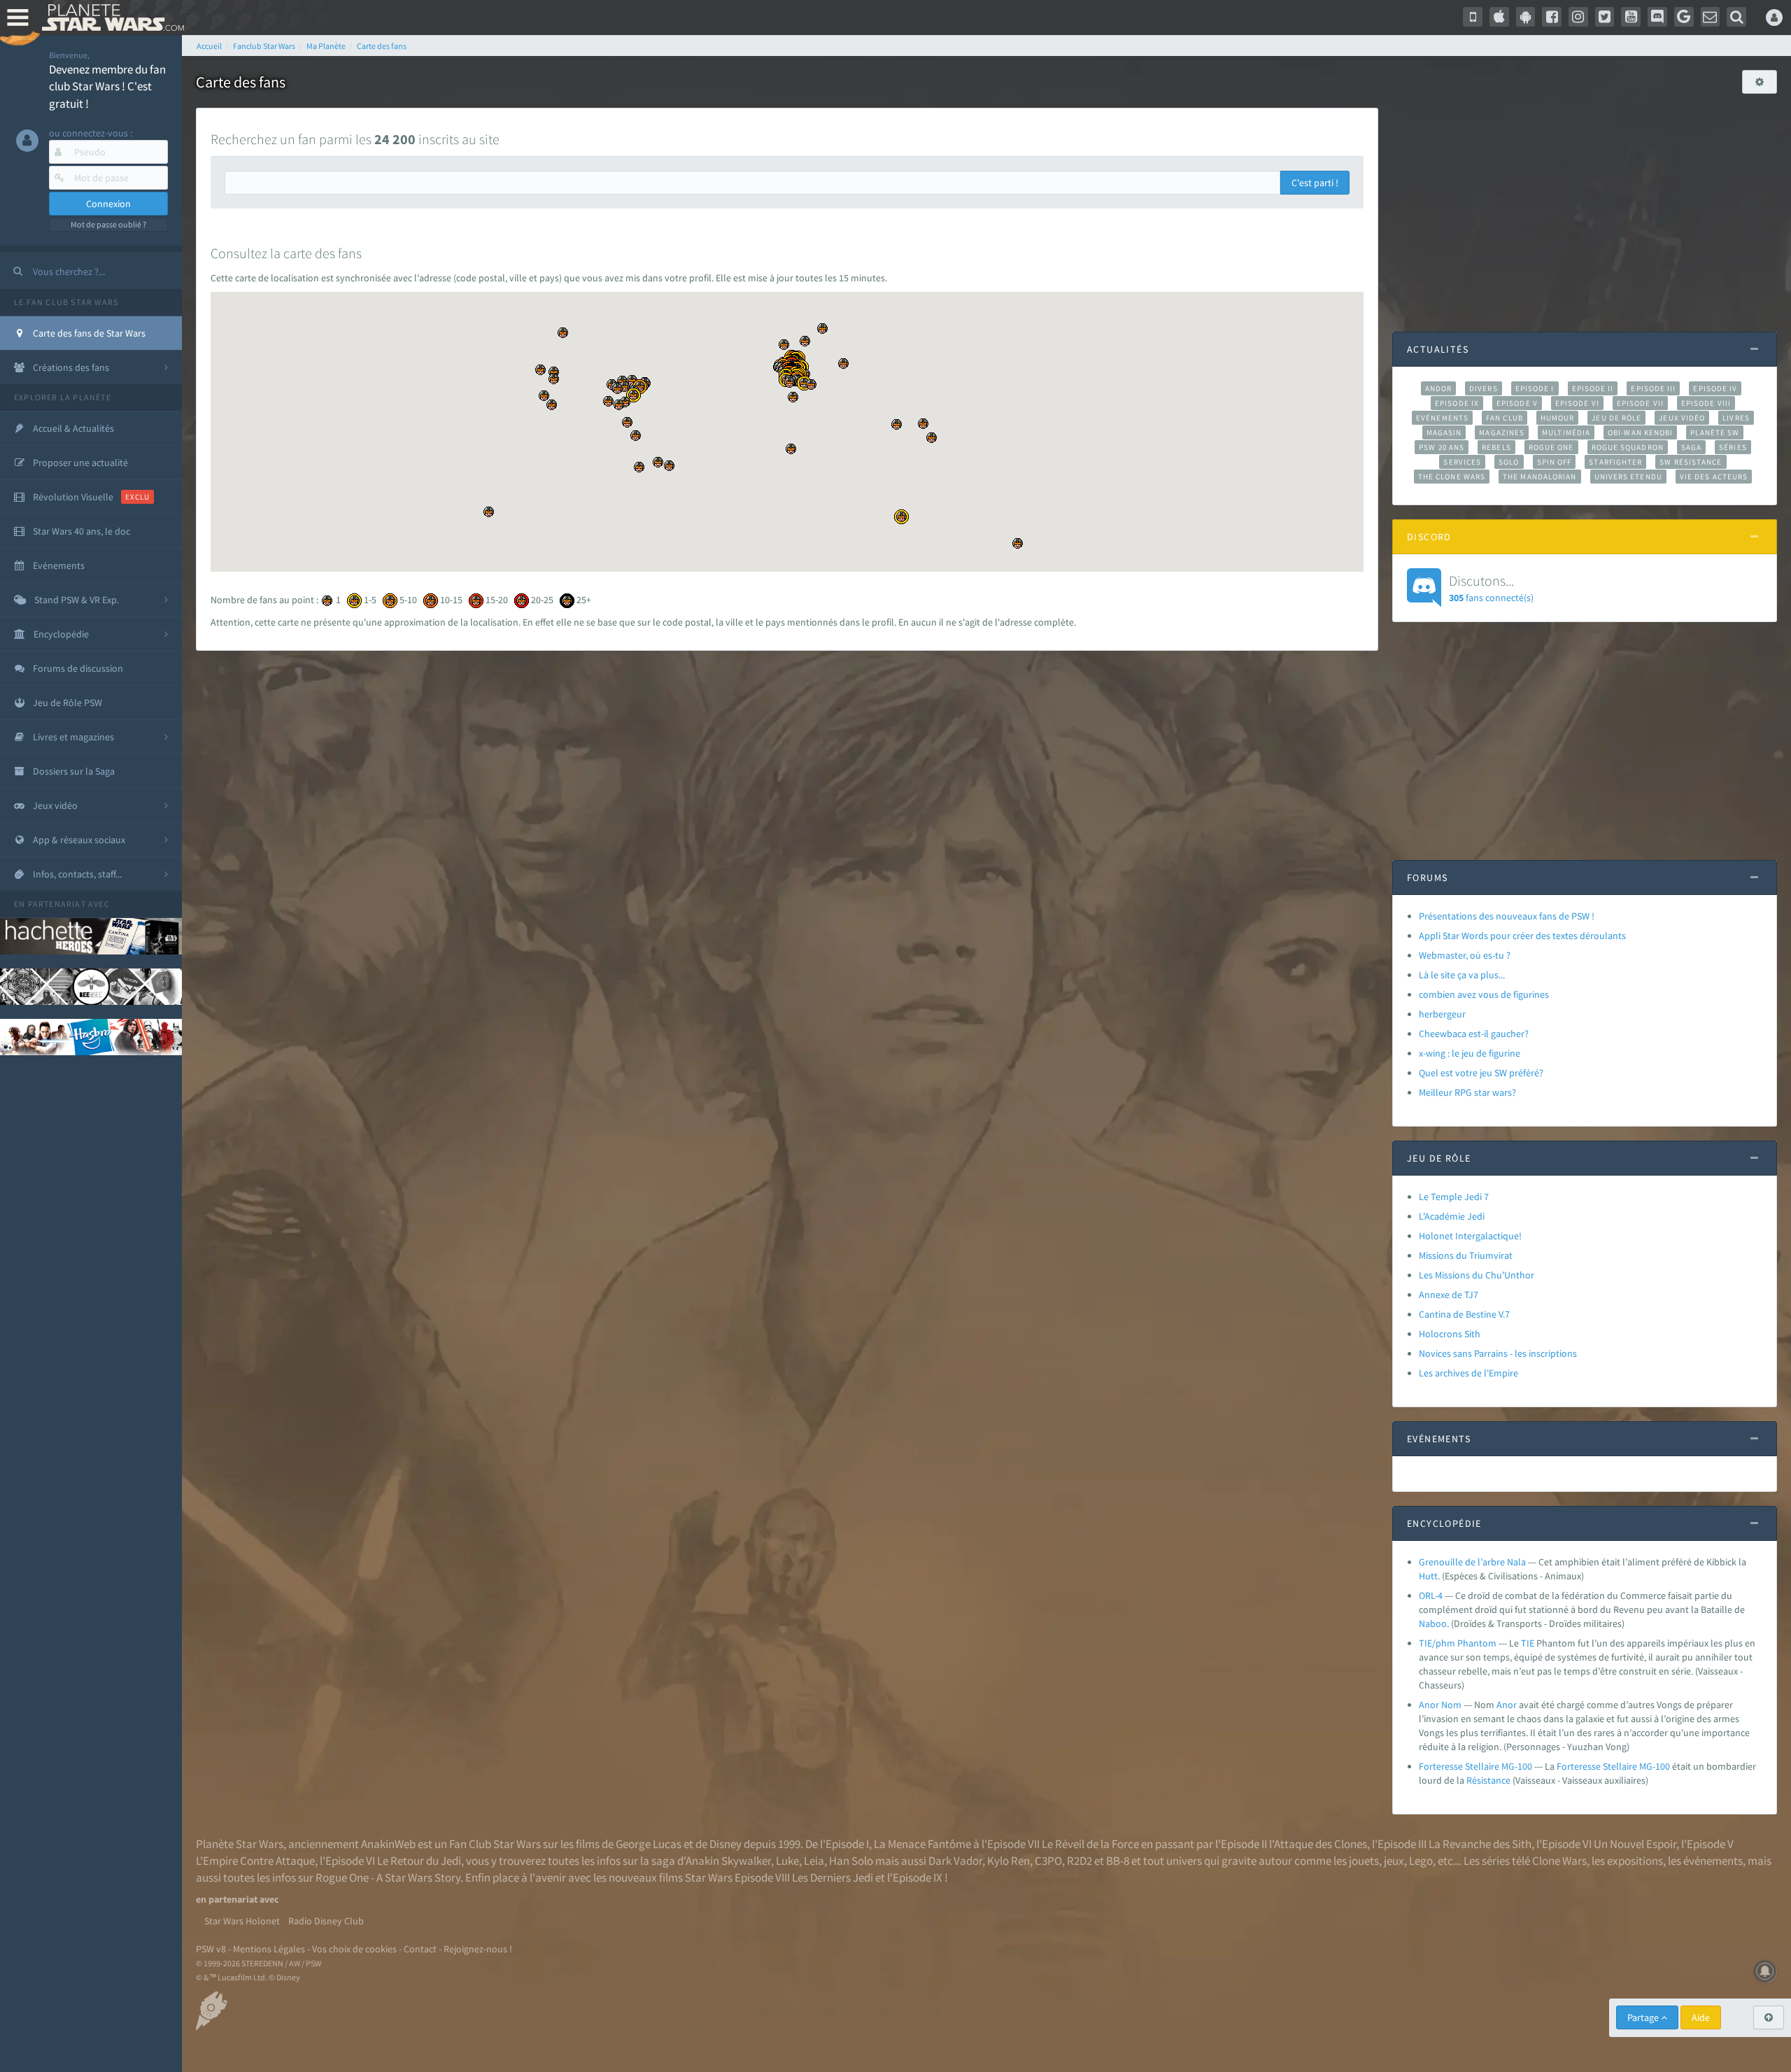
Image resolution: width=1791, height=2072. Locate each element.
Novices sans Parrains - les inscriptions (1498, 1353)
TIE (1528, 1643)
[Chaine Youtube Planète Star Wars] (1631, 17)
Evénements (1442, 418)
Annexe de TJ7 (1449, 1295)
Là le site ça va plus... (1462, 975)
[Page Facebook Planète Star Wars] (1552, 17)
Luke (787, 1861)
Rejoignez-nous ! (478, 1949)
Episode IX (1457, 403)
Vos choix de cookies (354, 1949)
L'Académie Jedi (1452, 1216)
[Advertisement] (1585, 206)
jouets (1364, 1861)
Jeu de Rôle (1616, 418)
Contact (420, 1949)
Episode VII (1640, 403)
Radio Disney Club (326, 1921)
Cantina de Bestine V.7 (1464, 1314)
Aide (1701, 2017)
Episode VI (1577, 403)
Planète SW (1715, 432)
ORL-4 (1431, 1595)
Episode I (1535, 388)
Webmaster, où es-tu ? (1465, 955)
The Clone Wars (1452, 477)
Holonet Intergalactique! (1470, 1236)
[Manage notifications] (1765, 1971)
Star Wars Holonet (242, 1921)
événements (1713, 1861)
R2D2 (1079, 1861)
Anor (1507, 1705)
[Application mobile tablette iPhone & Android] (1473, 17)
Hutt (1428, 1576)
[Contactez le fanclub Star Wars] (1711, 17)
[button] (901, 517)
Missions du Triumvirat (1466, 1255)
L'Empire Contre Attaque (255, 1861)
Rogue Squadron (1628, 447)
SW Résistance (1691, 462)
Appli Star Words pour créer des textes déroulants (1522, 936)
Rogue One (1551, 447)
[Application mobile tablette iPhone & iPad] (1499, 17)
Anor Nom (1440, 1705)
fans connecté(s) (1491, 588)
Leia (814, 1861)
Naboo (1433, 1623)
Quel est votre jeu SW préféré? (1481, 1073)
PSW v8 (211, 1949)
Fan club (1505, 418)
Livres (1736, 418)
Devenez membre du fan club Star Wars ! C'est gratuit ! (107, 86)
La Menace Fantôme (922, 1844)
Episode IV (1715, 388)
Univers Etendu (1628, 477)
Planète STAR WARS (110, 17)
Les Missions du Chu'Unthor (1477, 1275)
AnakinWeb (388, 1844)
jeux (1394, 1861)
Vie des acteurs (1714, 477)
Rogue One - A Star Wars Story (388, 1877)
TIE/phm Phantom (1458, 1643)
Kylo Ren (1008, 1861)
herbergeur (1442, 1014)
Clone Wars (1559, 1861)
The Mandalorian (1539, 477)
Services (1462, 462)
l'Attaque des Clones (1318, 1844)
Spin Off (1555, 462)
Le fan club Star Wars (66, 302)
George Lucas (649, 1844)
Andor (1438, 388)
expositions (1635, 1861)
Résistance (1488, 1780)
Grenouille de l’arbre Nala (1472, 1562)
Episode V (1517, 403)
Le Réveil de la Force (1090, 1844)
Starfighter (1615, 462)
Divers (1484, 388)
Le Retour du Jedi (419, 1861)
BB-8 (1118, 1861)
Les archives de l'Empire (1468, 1373)
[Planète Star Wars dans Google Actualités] (1684, 17)
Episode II (1593, 388)
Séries (1733, 447)
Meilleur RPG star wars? (1467, 1092)
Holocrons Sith (1450, 1334)
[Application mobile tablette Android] (1526, 17)
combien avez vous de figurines (1484, 994)
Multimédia (1566, 432)
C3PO (1048, 1861)
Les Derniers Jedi (833, 1877)
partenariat (57, 904)
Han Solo (851, 1861)
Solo (1509, 462)
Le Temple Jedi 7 (1454, 1197)
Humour (1558, 418)
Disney (725, 1844)
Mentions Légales (269, 1949)
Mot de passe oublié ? (108, 224)
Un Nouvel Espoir (1635, 1844)
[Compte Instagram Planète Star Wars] (1578, 17)
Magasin (1444, 432)
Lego (1421, 1861)
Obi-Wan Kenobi (1640, 432)
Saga (1691, 447)
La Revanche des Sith (1480, 1844)
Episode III (1653, 388)
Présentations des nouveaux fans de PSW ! (1507, 916)
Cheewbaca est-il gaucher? (1474, 1034)
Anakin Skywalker (728, 1861)
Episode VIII (1706, 403)
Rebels (1496, 447)
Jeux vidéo (1682, 418)
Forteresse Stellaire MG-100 (1475, 1766)
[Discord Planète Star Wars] (1657, 17)
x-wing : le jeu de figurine (1470, 1053)
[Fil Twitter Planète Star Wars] (1605, 17)
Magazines (1502, 432)
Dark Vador (955, 1861)
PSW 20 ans (1442, 447)
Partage (1644, 2017)
